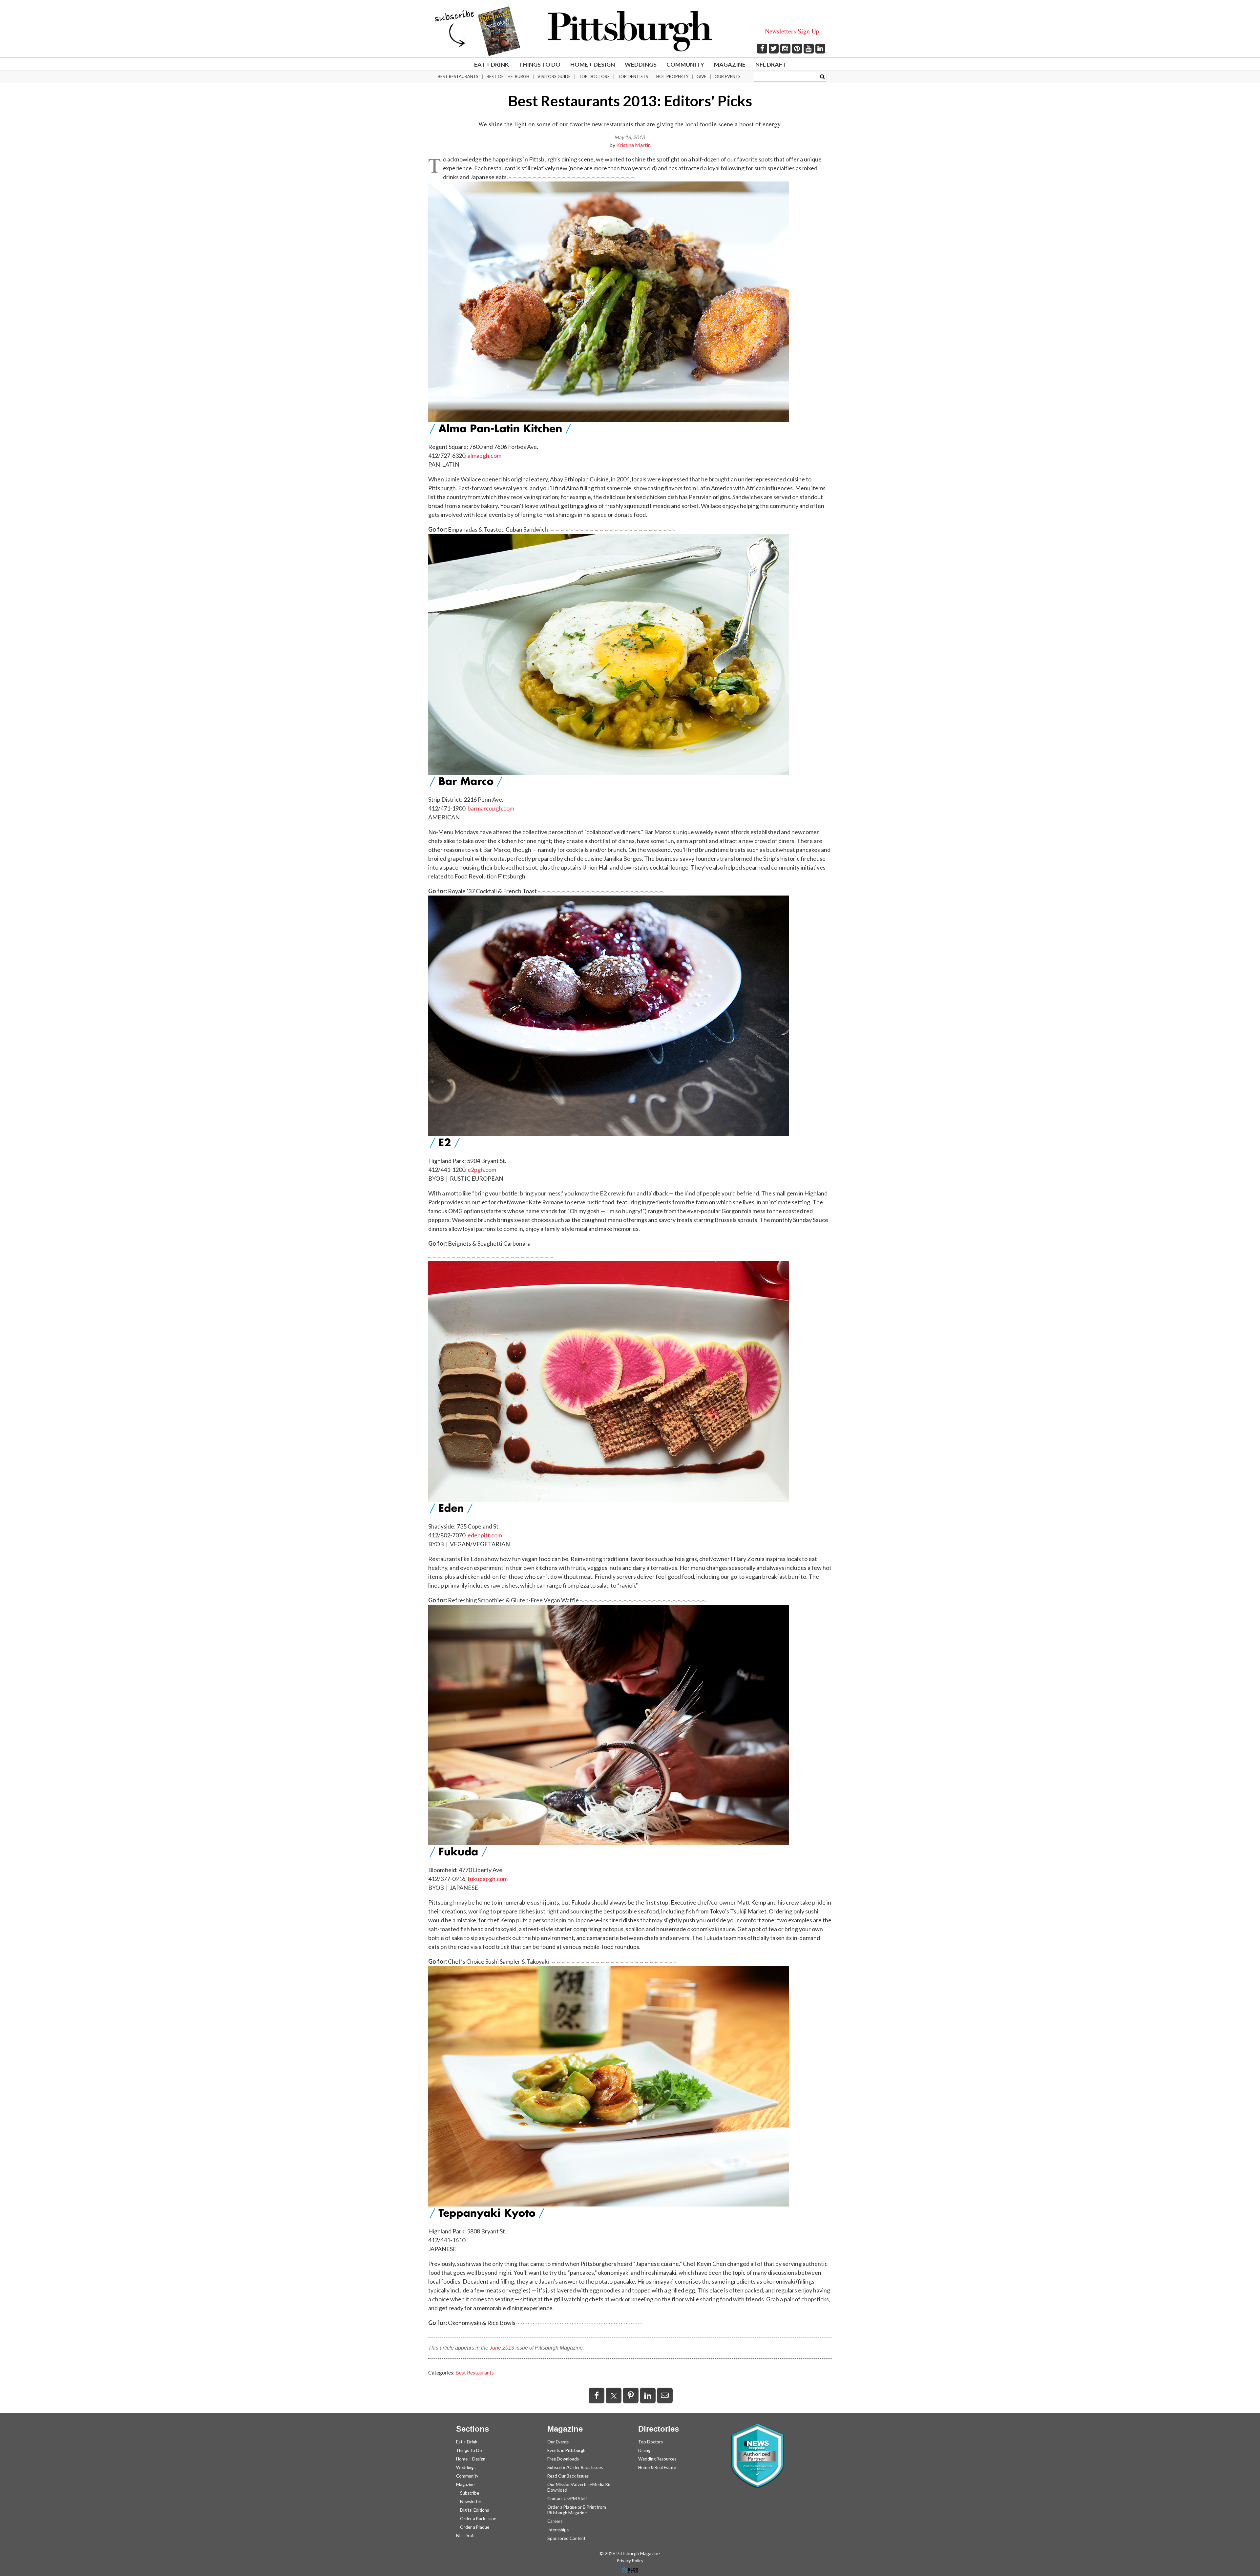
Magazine (730, 64)
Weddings (641, 64)
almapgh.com (484, 455)
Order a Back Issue (478, 2519)
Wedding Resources (657, 2459)
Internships (558, 2530)
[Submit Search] (822, 76)
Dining (644, 2450)
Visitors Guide (554, 76)
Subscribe (470, 2493)
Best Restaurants (458, 76)
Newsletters (472, 2502)
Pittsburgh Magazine (630, 31)
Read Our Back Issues (568, 2476)
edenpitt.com (485, 1535)
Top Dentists (633, 76)
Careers (555, 2521)
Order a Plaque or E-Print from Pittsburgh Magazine (577, 2510)
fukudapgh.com (488, 1879)
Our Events (728, 76)
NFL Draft (771, 64)
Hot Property (672, 76)
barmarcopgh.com (491, 808)
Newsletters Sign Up (792, 31)
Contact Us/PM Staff (567, 2499)
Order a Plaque (475, 2527)
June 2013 (502, 2348)
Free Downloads (563, 2459)
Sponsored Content (566, 2538)
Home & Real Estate (657, 2467)
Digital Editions (474, 2510)
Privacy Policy (630, 2561)
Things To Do (540, 64)
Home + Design (593, 64)
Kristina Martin (633, 145)
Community (685, 64)
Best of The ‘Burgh (508, 76)
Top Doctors (594, 76)
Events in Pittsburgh (566, 2450)
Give (702, 76)
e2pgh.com (482, 1170)
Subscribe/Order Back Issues (575, 2467)
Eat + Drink (492, 64)
